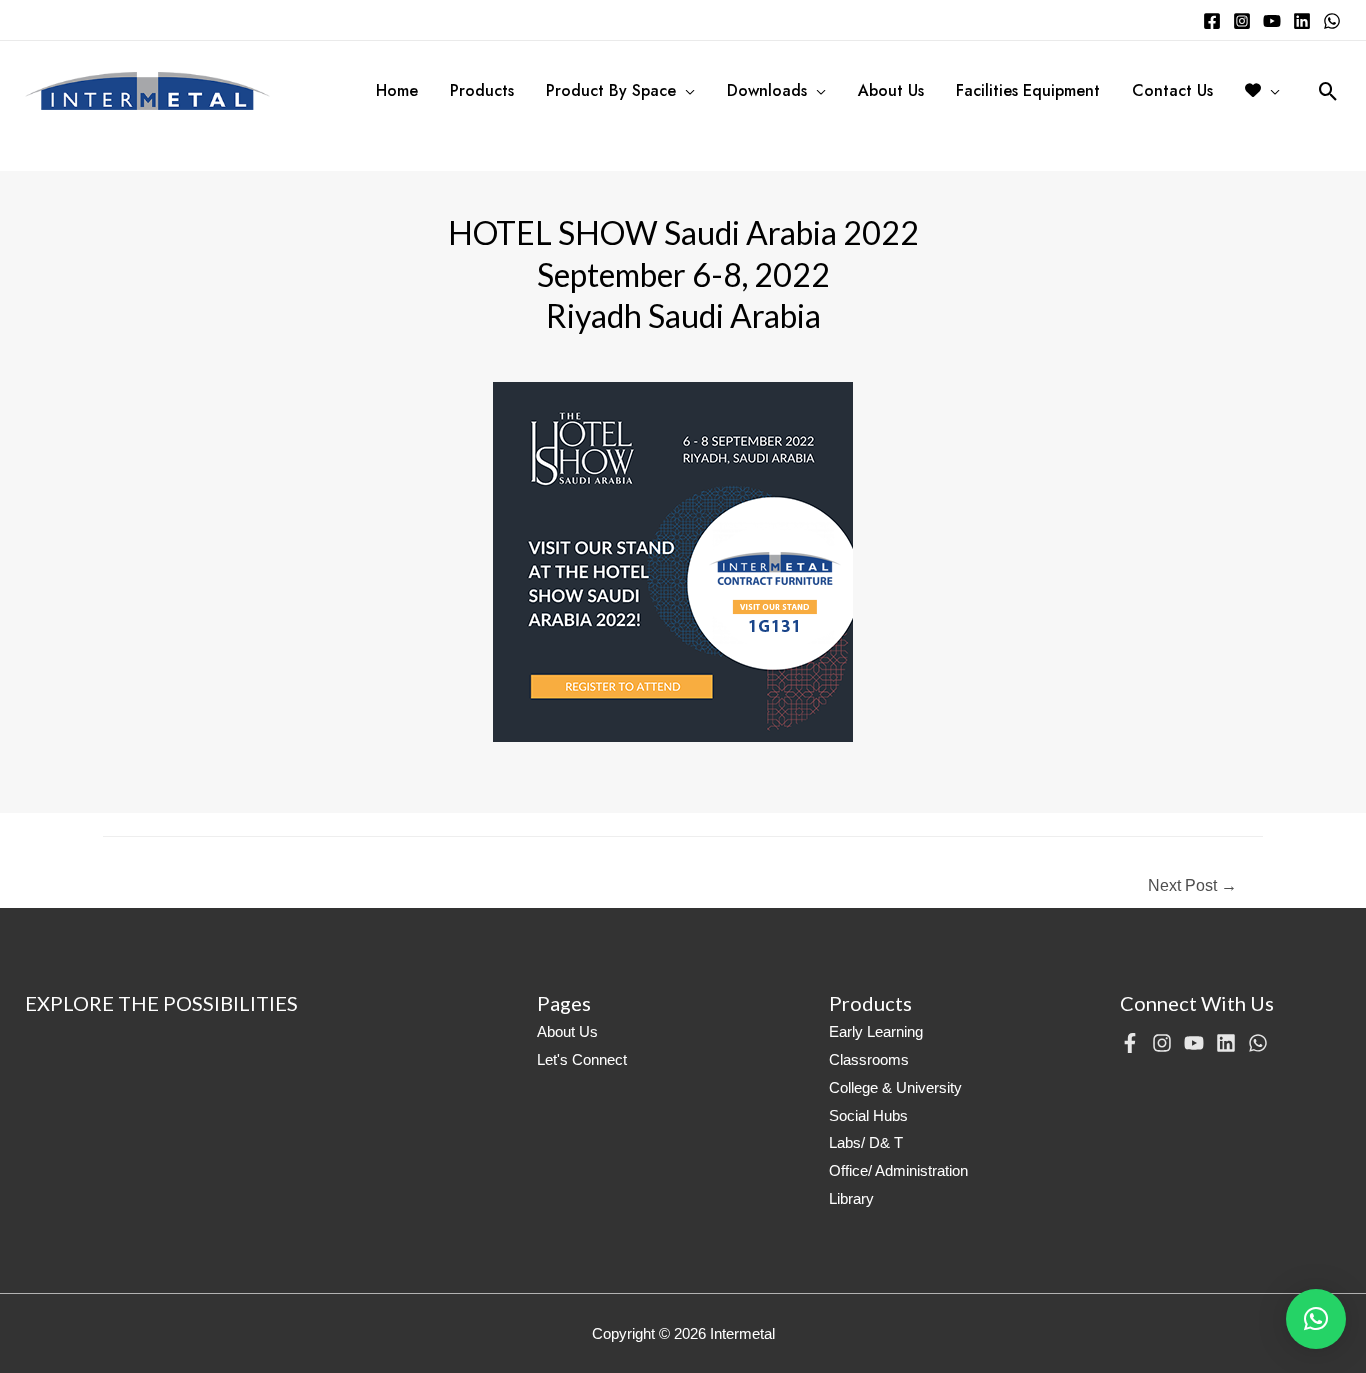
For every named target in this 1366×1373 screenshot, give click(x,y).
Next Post (1192, 885)
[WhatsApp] (1332, 21)
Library (851, 1198)
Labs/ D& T (866, 1142)
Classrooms (869, 1059)
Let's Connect (582, 1059)
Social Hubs (868, 1115)
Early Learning (876, 1031)
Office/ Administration (898, 1170)
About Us (567, 1031)
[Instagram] (1242, 21)
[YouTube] (1272, 21)
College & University (895, 1087)
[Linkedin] (1302, 21)
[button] (1316, 1319)
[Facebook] (1212, 21)
